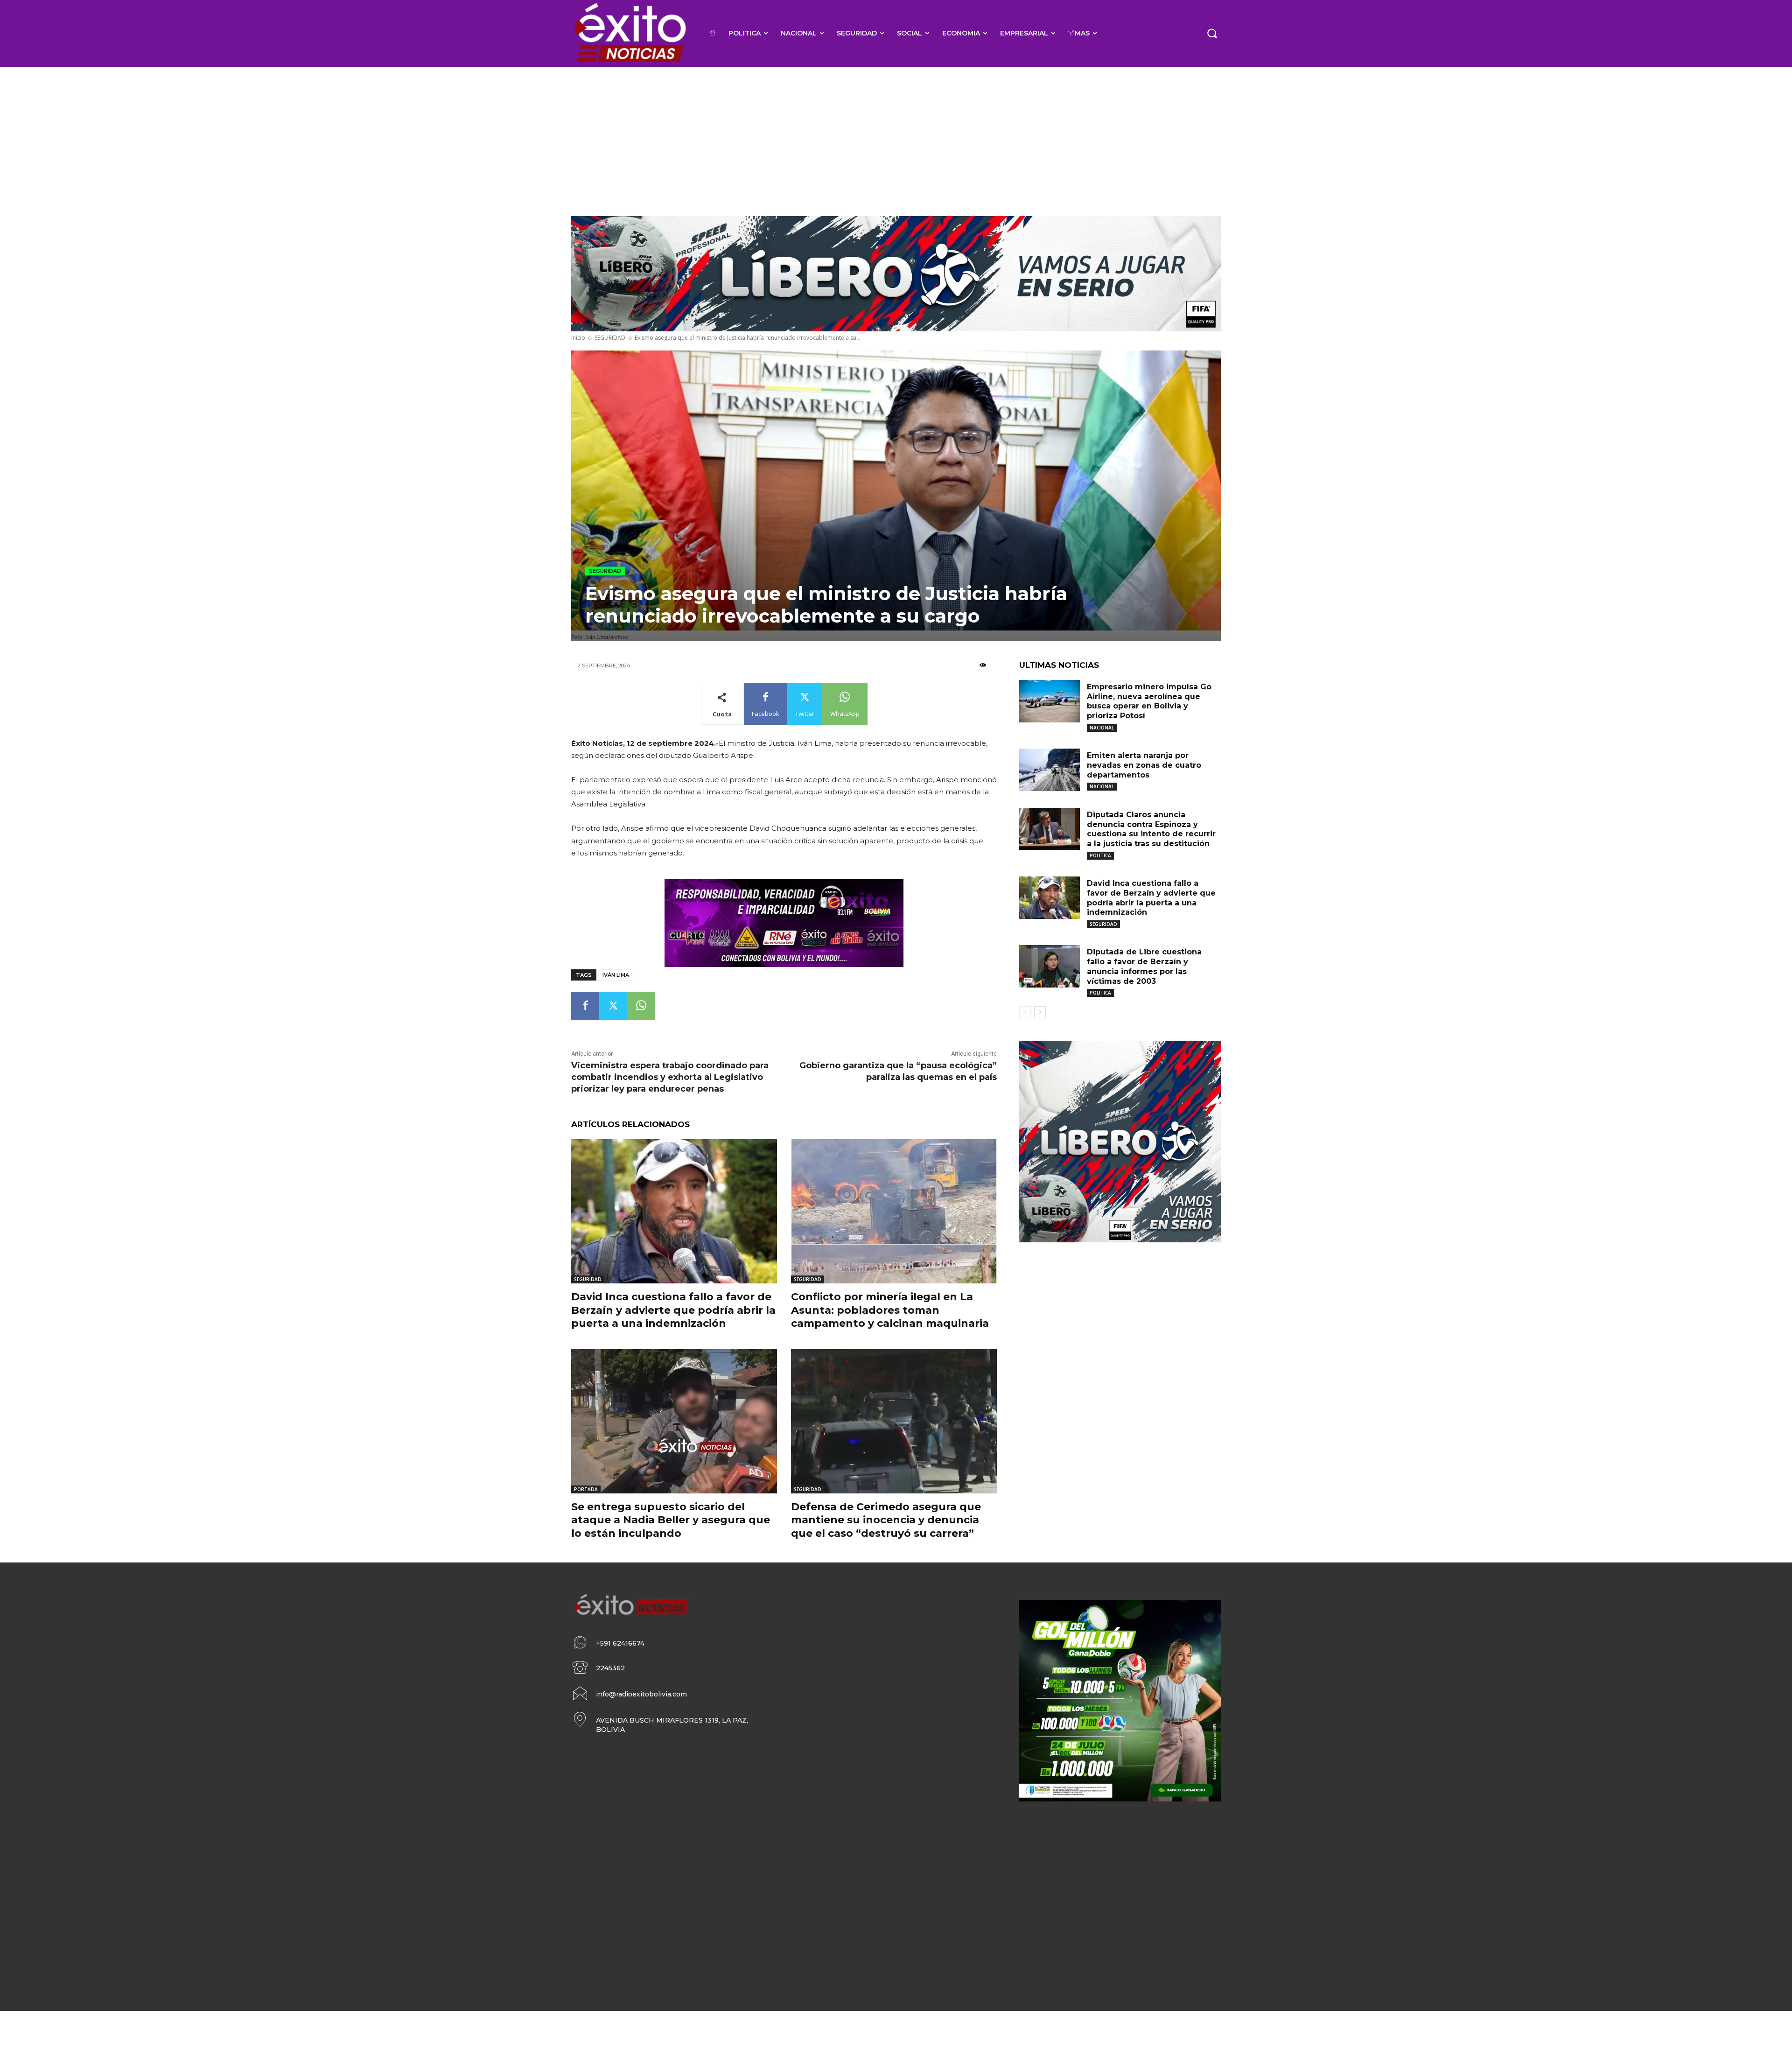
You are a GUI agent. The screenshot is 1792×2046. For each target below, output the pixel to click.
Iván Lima (616, 975)
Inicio (578, 338)
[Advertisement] (896, 137)
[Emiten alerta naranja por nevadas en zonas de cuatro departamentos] (1050, 770)
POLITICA (1100, 855)
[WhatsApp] (641, 1006)
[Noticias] (630, 33)
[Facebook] (585, 1006)
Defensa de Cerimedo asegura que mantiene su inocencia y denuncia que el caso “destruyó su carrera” (886, 1520)
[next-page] (1040, 1012)
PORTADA (586, 1489)
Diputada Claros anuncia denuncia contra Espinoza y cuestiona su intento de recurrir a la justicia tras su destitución (1151, 829)
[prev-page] (1025, 1012)
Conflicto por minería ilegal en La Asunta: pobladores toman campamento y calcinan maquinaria (890, 1310)
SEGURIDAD (610, 338)
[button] (1212, 33)
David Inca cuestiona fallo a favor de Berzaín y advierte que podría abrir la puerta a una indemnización (673, 1310)
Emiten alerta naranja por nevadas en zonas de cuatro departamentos (1144, 765)
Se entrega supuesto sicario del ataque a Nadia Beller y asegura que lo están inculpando (671, 1520)
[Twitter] (613, 1006)
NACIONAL (1102, 728)
